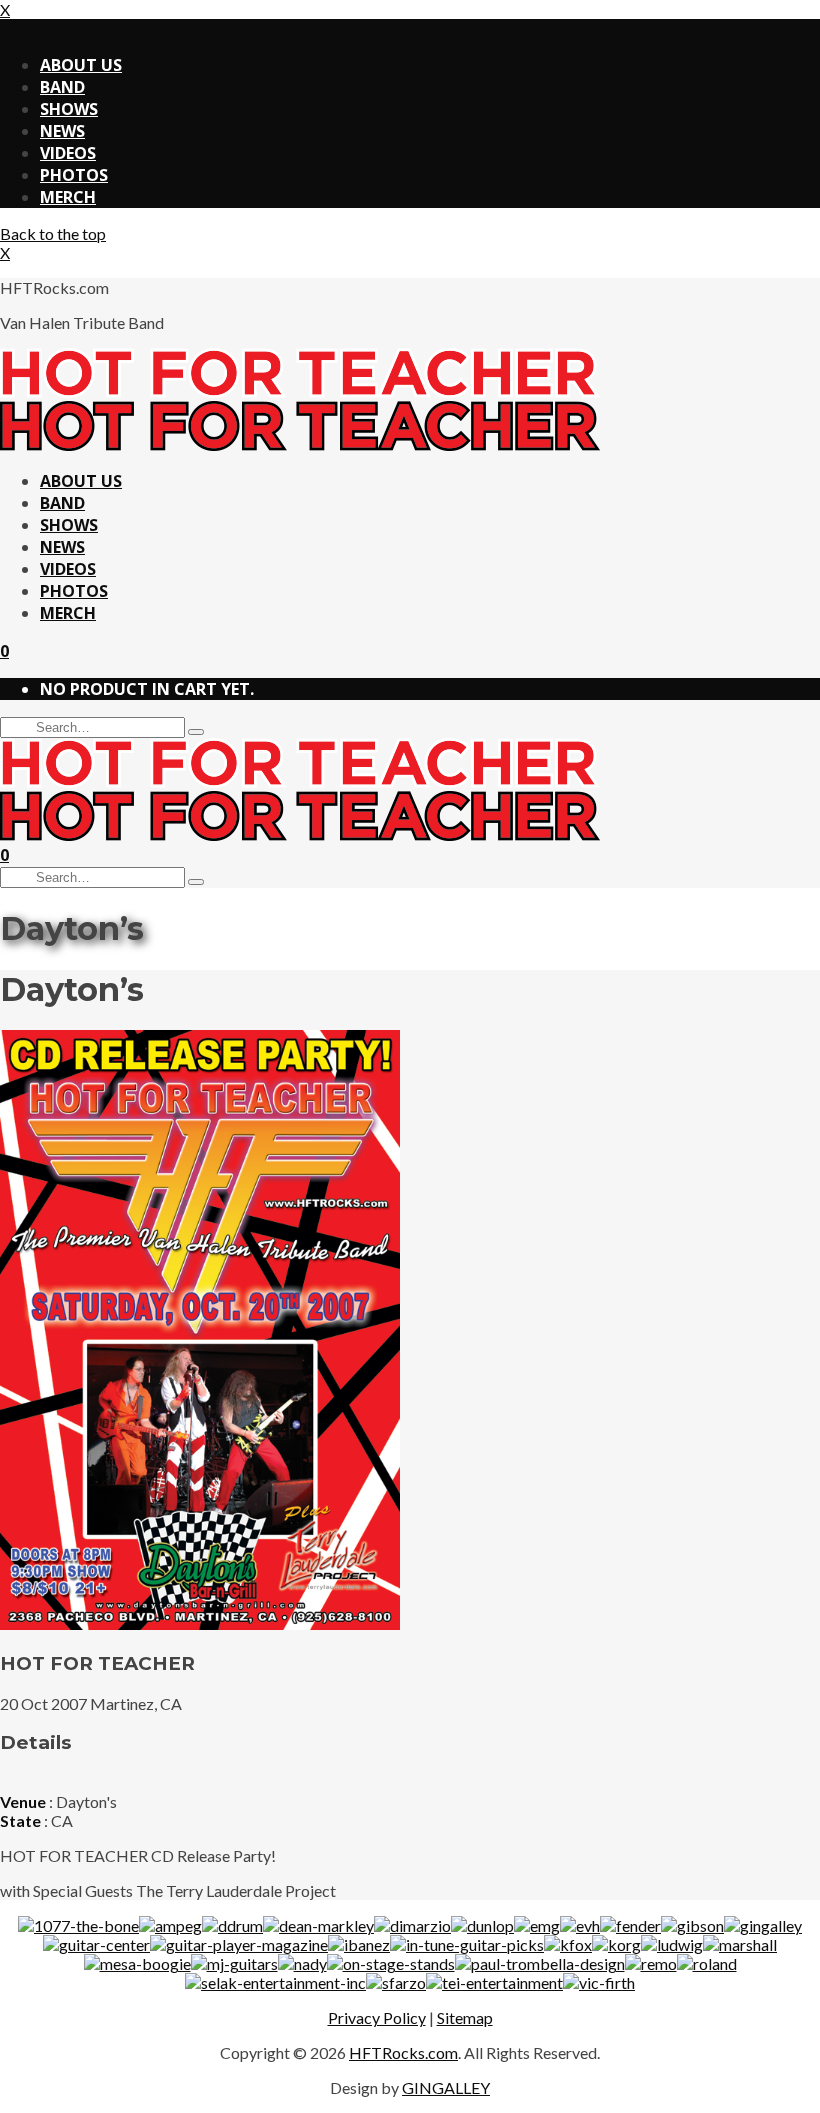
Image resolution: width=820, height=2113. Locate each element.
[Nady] (302, 1963)
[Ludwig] (672, 1944)
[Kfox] (568, 1944)
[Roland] (707, 1963)
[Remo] (651, 1963)
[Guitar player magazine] (239, 1944)
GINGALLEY (446, 2087)
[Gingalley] (763, 1925)
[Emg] (537, 1925)
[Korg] (616, 1944)
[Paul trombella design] (540, 1963)
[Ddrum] (232, 1925)
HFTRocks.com (403, 2052)
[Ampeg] (170, 1925)
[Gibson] (692, 1925)
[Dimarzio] (412, 1925)
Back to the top (53, 233)
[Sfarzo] (396, 1982)
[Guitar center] (96, 1944)
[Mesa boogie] (137, 1963)
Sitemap (465, 2017)
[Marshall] (740, 1944)
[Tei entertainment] (494, 1982)
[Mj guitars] (234, 1963)
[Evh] (580, 1925)
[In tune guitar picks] (467, 1944)
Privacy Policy (377, 2017)
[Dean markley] (318, 1925)
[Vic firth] (599, 1982)
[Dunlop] (482, 1925)
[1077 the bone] (78, 1925)
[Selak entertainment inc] (275, 1982)
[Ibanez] (359, 1944)
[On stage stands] (391, 1963)
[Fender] (630, 1925)
